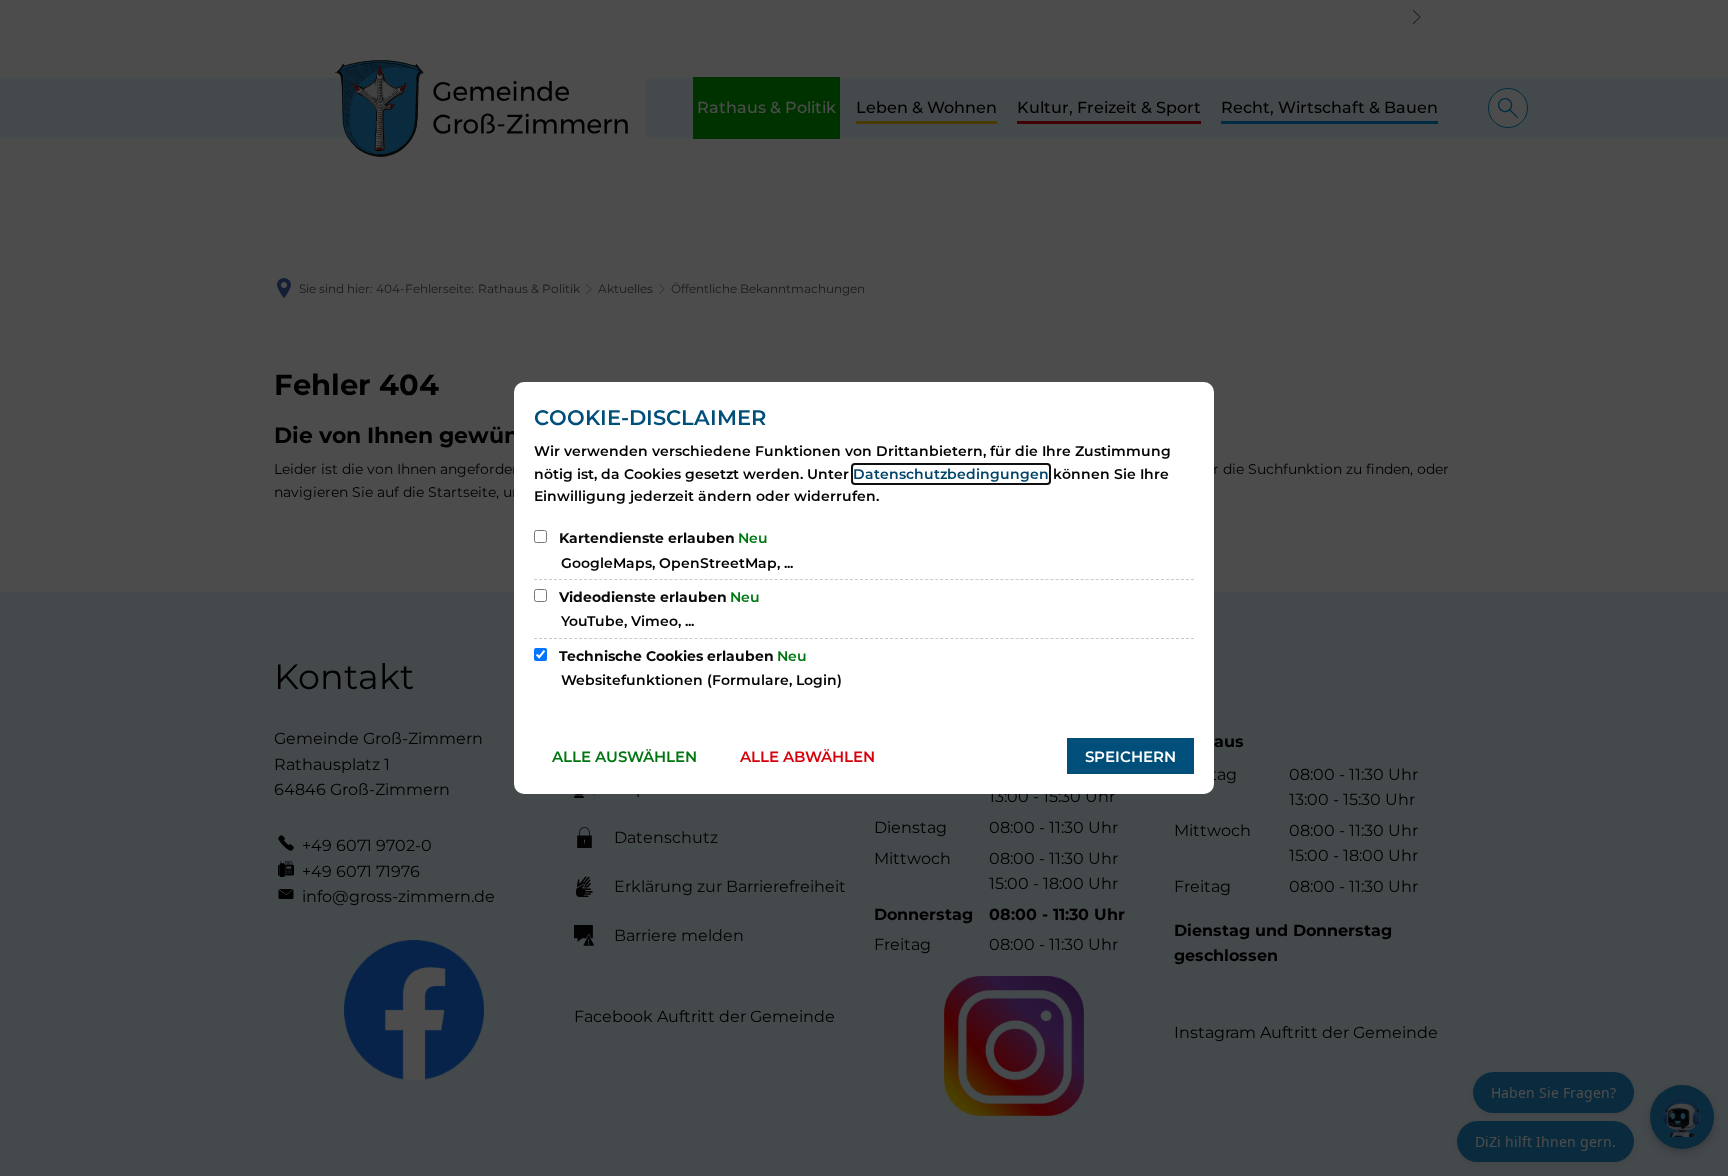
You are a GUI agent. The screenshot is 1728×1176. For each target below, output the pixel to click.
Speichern (1130, 756)
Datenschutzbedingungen (951, 474)
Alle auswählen (624, 756)
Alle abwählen (807, 756)
